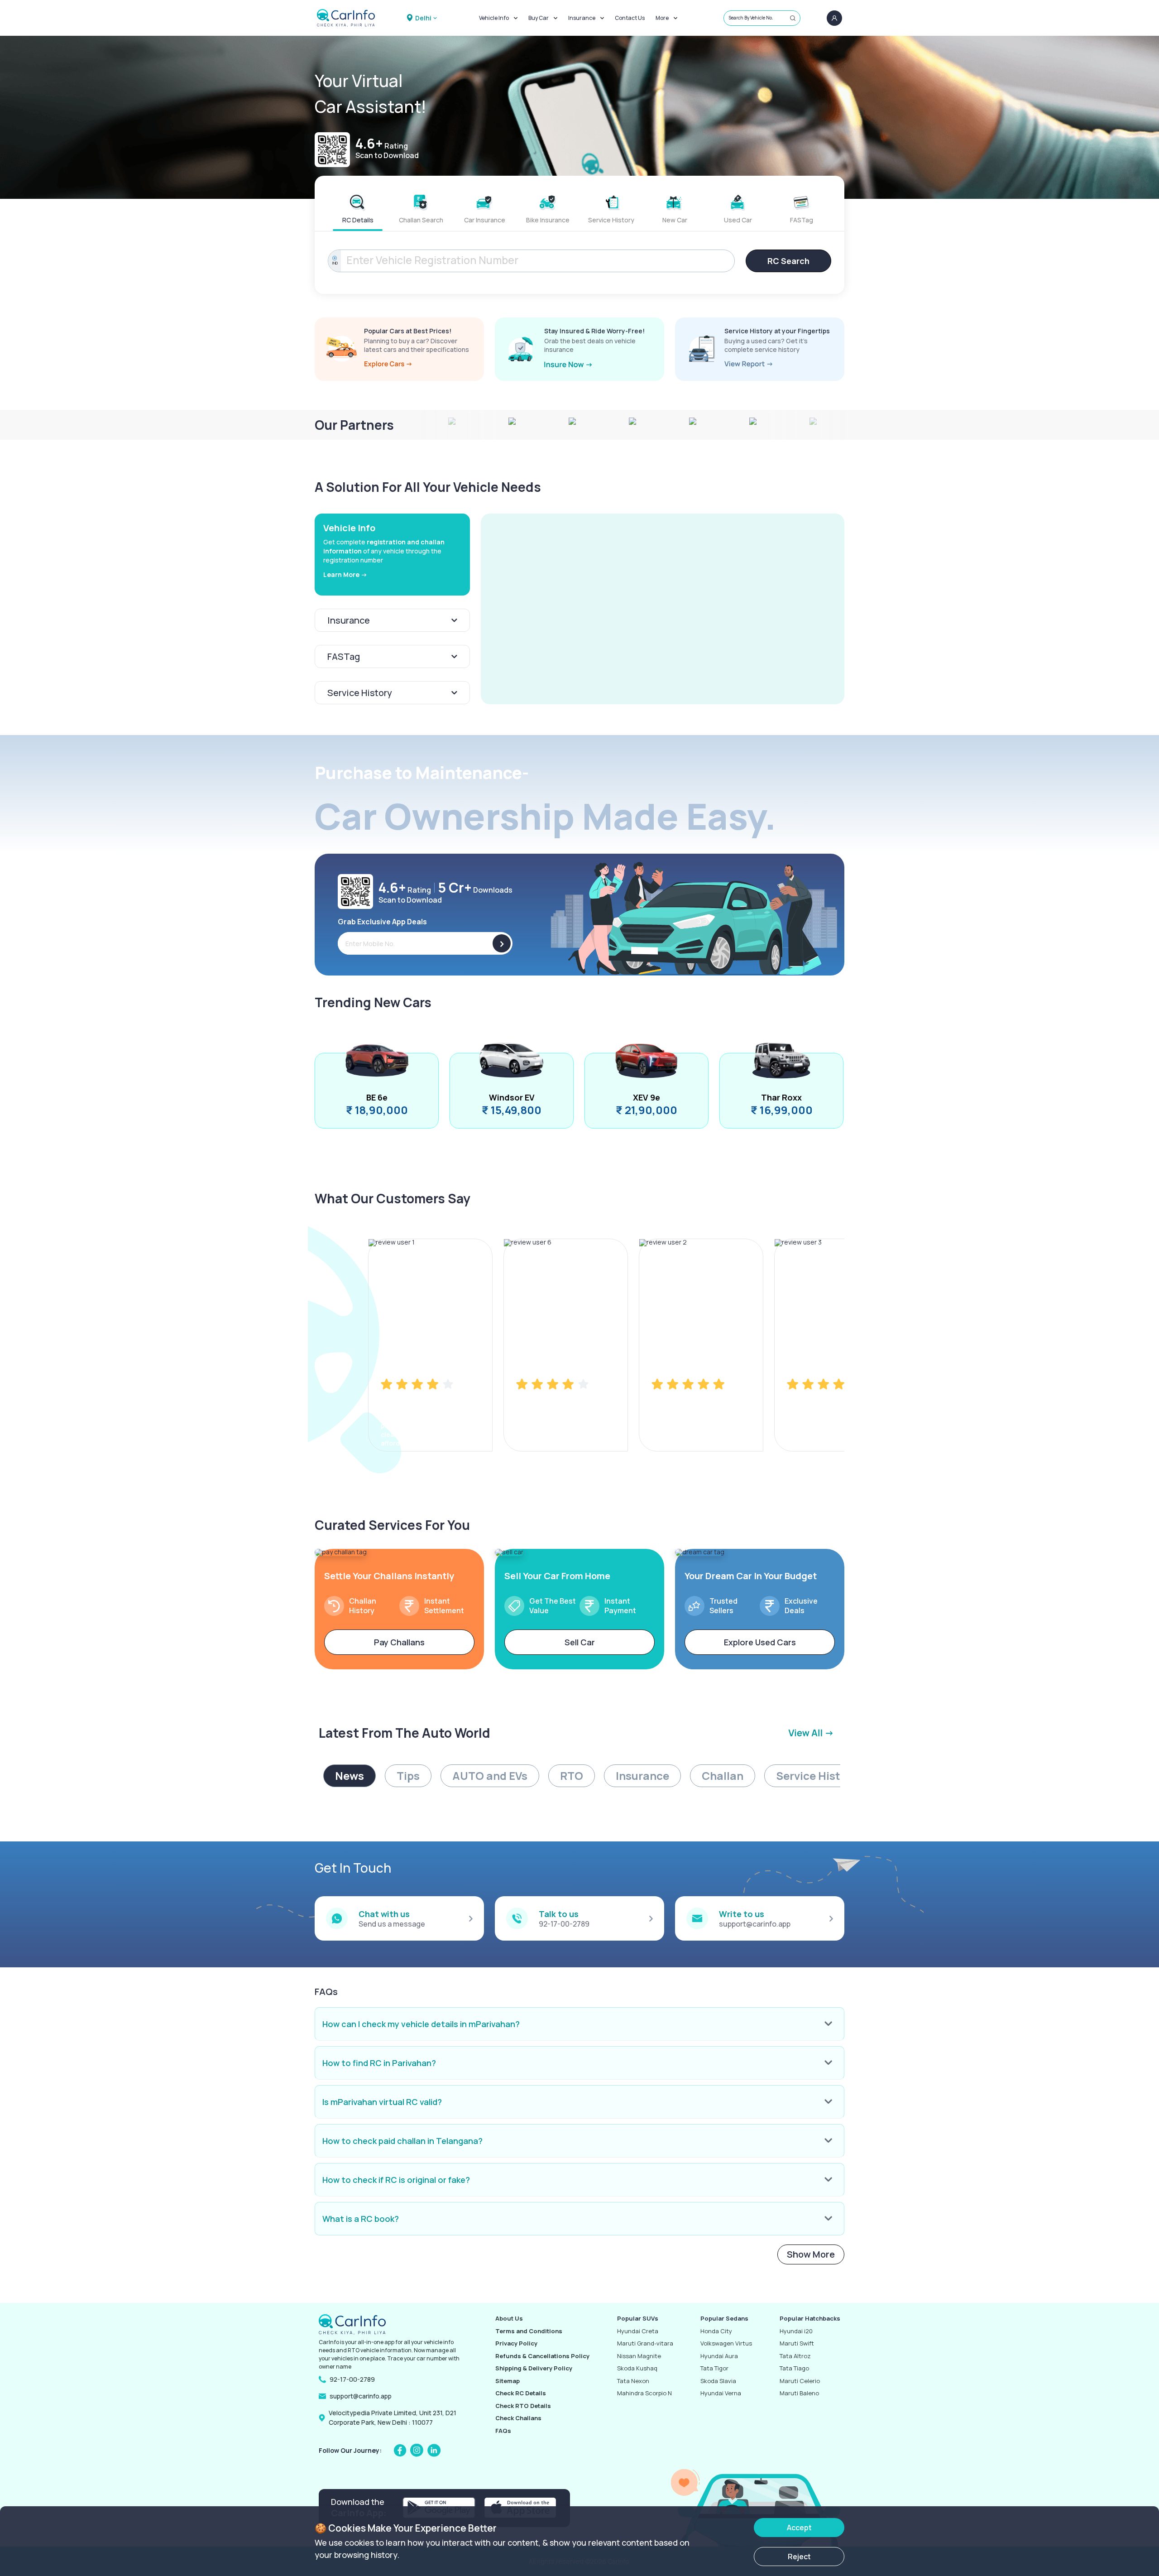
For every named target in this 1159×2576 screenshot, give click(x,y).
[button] (663, 609)
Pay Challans (399, 1642)
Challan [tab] (723, 1776)
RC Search (788, 261)
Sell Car (580, 1642)
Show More (811, 2254)
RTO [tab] (572, 1776)
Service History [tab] (817, 1776)
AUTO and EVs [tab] (490, 1776)
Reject (799, 2557)
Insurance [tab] (642, 1776)
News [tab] (350, 1776)
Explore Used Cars (760, 1642)
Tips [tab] (408, 1776)
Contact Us (630, 18)
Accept (799, 2528)
